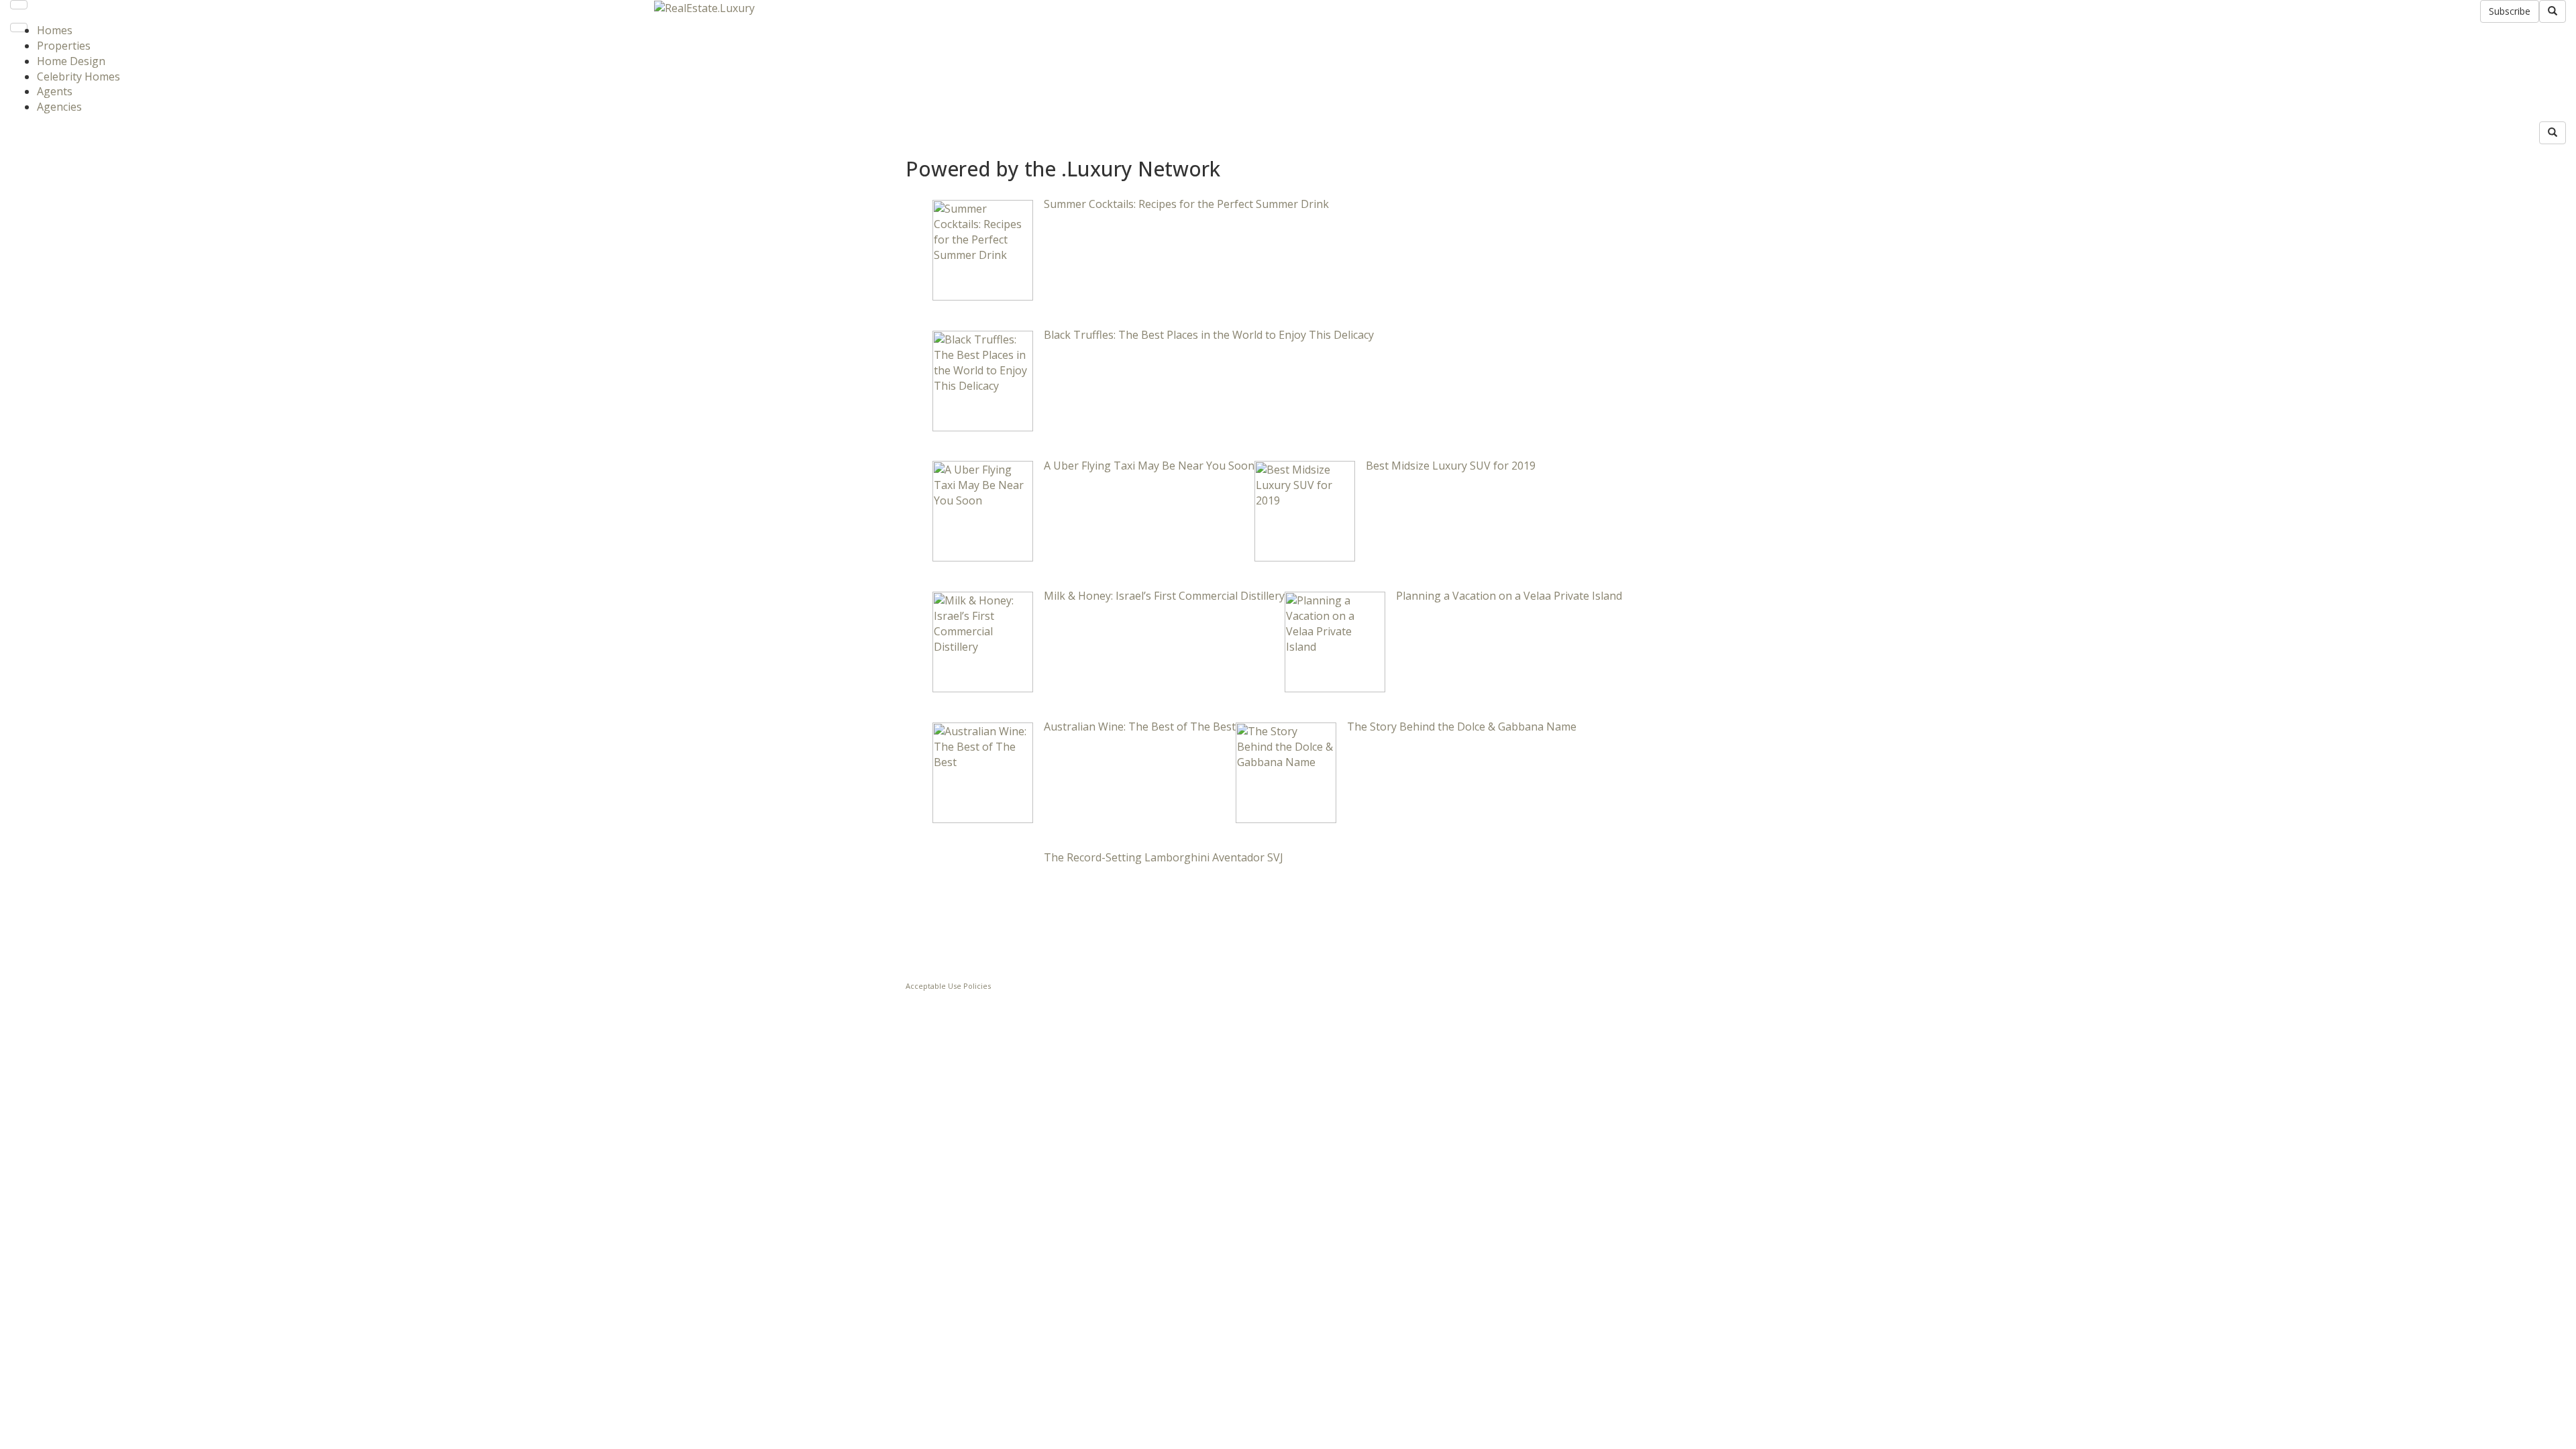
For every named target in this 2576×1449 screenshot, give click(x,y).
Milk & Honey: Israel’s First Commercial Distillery (1164, 596)
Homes (55, 30)
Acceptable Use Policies (948, 986)
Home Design (71, 61)
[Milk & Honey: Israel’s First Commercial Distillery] (983, 641)
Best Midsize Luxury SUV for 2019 (1451, 466)
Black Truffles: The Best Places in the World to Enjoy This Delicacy (1209, 335)
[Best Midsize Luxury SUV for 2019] (1305, 511)
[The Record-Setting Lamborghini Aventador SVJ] (983, 902)
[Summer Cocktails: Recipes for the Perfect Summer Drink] (983, 249)
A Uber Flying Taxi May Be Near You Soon (1149, 466)
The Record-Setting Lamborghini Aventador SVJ (1164, 857)
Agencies (59, 107)
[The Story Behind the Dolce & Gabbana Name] (1286, 771)
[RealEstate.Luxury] (704, 7)
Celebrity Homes (78, 76)
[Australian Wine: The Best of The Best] (983, 771)
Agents (55, 91)
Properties (64, 46)
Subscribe (2510, 11)
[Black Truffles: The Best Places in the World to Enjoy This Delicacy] (983, 380)
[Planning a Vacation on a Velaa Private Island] (1335, 641)
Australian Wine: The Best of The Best (1140, 727)
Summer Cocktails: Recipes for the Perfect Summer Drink (1186, 204)
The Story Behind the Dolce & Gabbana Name (1462, 727)
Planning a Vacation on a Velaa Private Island (1509, 596)
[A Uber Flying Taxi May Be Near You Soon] (983, 511)
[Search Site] (2553, 11)
